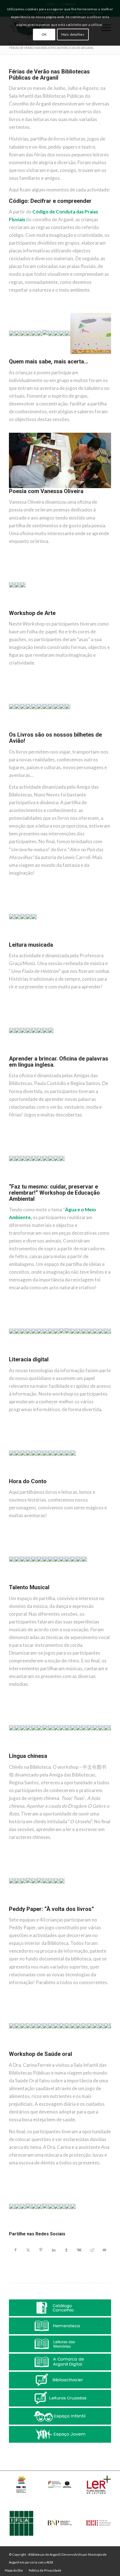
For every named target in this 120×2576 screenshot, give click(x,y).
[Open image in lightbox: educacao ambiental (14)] (81, 1355)
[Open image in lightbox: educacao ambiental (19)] (109, 1355)
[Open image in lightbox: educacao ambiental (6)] (37, 1355)
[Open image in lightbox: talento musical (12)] (70, 1752)
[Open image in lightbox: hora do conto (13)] (76, 1583)
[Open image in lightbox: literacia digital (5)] (31, 1477)
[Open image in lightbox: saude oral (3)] (20, 2231)
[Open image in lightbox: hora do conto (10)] (59, 1583)
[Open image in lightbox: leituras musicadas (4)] (26, 1055)
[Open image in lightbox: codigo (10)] (59, 358)
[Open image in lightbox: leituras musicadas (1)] (9, 1055)
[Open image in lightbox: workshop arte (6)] (37, 731)
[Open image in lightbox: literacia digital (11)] (65, 1477)
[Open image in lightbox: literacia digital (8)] (48, 1477)
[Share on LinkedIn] (54, 2250)
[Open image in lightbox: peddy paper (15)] (87, 2050)
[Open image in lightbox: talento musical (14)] (81, 1752)
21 (102, 353)
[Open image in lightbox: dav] (9, 1905)
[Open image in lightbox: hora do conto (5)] (31, 1583)
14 (71, 353)
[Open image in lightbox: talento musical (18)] (104, 1752)
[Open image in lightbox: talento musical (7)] (42, 1752)
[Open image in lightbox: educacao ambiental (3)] (20, 1355)
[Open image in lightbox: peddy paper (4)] (26, 2050)
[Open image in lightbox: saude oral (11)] (65, 2231)
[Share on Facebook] (15, 2250)
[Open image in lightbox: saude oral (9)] (54, 2231)
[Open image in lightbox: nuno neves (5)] (31, 941)
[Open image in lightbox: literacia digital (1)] (9, 1477)
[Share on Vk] (79, 2250)
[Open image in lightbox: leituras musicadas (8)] (48, 1055)
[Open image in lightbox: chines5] (37, 1905)
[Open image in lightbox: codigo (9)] (54, 358)
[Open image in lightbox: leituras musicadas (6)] (37, 1055)
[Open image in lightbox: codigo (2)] (15, 358)
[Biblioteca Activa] (60, 2380)
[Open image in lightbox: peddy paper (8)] (48, 2050)
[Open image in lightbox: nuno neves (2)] (15, 941)
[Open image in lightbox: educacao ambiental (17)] (98, 1355)
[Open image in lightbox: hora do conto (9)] (54, 1583)
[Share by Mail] (105, 2250)
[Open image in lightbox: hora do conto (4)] (26, 1583)
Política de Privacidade (45, 2570)
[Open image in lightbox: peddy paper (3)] (20, 2050)
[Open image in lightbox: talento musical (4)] (26, 1752)
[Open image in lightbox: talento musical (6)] (37, 1752)
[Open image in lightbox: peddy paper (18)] (104, 2050)
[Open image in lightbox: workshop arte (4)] (26, 731)
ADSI (50, 2562)
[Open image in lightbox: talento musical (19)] (109, 1752)
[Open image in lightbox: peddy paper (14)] (81, 2050)
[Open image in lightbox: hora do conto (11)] (65, 1583)
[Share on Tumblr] (66, 2250)
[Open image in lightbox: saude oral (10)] (59, 2231)
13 (67, 353)
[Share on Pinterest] (41, 2250)
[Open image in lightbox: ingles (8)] (48, 1183)
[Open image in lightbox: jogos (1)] (105, 487)
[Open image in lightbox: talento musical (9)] (54, 1752)
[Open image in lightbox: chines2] (20, 1905)
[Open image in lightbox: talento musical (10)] (59, 1752)
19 (93, 353)
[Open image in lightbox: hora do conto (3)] (20, 1583)
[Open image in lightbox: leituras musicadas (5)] (31, 1055)
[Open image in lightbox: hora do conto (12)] (70, 1583)
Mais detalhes (73, 34)
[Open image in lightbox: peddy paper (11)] (65, 2050)
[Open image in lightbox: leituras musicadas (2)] (15, 1055)
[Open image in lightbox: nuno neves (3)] (20, 941)
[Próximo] (99, 328)
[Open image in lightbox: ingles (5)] (31, 1183)
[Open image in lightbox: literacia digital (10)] (59, 1477)
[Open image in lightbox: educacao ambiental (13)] (76, 1355)
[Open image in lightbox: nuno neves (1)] (9, 941)
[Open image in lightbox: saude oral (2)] (15, 2231)
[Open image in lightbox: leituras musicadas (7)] (42, 1055)
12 (62, 353)
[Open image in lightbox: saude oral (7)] (42, 2231)
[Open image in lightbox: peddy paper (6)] (37, 2050)
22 (107, 353)
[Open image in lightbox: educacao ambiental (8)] (48, 1355)
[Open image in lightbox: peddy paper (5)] (31, 2050)
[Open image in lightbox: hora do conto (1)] (9, 1583)
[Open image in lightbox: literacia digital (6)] (37, 1477)
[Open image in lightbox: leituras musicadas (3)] (20, 1055)
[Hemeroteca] (60, 2326)
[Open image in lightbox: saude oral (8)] (48, 2231)
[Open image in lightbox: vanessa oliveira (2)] (20, 609)
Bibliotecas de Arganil (44, 2554)
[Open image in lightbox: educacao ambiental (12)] (70, 1355)
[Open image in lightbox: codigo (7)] (42, 358)
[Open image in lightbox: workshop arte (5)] (31, 731)
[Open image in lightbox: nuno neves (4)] (26, 941)
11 (58, 353)
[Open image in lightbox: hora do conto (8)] (48, 1583)
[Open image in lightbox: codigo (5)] (31, 358)
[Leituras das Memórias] (60, 2344)
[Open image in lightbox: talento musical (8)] (48, 1752)
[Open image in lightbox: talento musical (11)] (65, 1752)
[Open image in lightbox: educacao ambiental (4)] (26, 1355)
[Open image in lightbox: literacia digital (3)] (20, 1477)
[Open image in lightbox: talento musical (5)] (31, 1752)
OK (44, 34)
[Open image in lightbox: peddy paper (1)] (9, 2050)
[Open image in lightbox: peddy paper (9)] (54, 2050)
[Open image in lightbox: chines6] (42, 1905)
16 (80, 353)
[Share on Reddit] (92, 2250)
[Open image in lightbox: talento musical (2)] (15, 1752)
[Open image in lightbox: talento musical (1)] (9, 1752)
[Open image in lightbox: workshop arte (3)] (20, 731)
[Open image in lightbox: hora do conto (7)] (42, 1583)
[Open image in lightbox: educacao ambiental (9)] (54, 1355)
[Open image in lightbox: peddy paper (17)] (98, 2050)
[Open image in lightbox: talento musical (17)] (98, 1752)
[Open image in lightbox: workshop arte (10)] (59, 731)
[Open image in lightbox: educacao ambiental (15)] (87, 1355)
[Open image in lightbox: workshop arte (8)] (48, 731)
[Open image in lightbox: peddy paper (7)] (42, 2050)
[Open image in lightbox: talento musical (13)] (76, 1752)
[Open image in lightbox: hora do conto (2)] (15, 1583)
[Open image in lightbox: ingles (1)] (9, 1183)
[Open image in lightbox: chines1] (15, 1905)
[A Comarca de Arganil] (60, 2362)
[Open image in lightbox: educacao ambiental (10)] (59, 1355)
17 (85, 353)
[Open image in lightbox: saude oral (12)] (70, 2231)
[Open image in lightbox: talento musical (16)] (93, 1752)
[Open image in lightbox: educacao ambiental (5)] (31, 1355)
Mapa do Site (14, 2570)
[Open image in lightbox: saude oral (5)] (31, 2231)
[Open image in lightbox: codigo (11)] (65, 358)
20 (98, 353)
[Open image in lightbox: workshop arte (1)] (9, 731)
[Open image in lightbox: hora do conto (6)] (37, 1583)
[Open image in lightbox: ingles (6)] (37, 1183)
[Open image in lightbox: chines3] (26, 1905)
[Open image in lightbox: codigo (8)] (48, 358)
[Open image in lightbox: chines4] (31, 1905)
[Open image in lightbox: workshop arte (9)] (54, 731)
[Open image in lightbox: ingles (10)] (59, 1183)
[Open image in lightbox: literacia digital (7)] (42, 1477)
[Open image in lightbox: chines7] (48, 1905)
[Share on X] (28, 2250)
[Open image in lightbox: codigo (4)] (26, 358)
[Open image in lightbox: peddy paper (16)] (93, 2050)
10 (53, 353)
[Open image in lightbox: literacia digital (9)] (54, 1477)
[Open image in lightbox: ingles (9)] (54, 1183)
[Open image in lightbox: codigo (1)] (9, 358)
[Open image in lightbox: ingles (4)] (26, 1183)
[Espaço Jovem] (60, 2434)
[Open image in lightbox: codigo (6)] (37, 358)
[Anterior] (21, 328)
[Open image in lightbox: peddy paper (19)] (109, 2050)
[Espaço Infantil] (60, 2416)
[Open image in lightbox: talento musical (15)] (87, 1752)
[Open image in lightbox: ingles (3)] (20, 1183)
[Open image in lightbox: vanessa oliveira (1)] (15, 609)
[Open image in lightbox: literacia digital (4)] (26, 1477)
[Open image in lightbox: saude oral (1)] (9, 2231)
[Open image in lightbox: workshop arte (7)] (42, 731)
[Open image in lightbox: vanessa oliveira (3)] (9, 609)
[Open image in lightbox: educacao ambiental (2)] (15, 1355)
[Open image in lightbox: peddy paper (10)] (59, 2050)
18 (89, 353)
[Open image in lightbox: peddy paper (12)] (70, 2050)
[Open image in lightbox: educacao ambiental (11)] (65, 1355)
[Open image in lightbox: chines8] (54, 1905)
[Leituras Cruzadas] (60, 2398)
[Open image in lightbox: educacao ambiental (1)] (9, 1355)
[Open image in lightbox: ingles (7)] (42, 1183)
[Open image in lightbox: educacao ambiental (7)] (42, 1355)
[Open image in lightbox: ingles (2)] (15, 1183)
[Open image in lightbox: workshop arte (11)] (65, 731)
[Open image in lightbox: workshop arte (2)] (15, 731)
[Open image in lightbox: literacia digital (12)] (70, 1477)
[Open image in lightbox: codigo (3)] (20, 358)
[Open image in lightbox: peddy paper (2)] (15, 2050)
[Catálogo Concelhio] (60, 2308)
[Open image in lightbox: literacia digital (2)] (15, 1477)
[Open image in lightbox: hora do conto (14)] (81, 1583)
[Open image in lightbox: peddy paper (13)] (76, 2050)
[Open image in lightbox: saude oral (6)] (37, 2231)
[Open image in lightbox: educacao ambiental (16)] (93, 1355)
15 (76, 353)
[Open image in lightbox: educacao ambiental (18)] (104, 1355)
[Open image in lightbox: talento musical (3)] (20, 1752)
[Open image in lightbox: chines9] (59, 1905)
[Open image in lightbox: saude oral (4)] (26, 2231)
